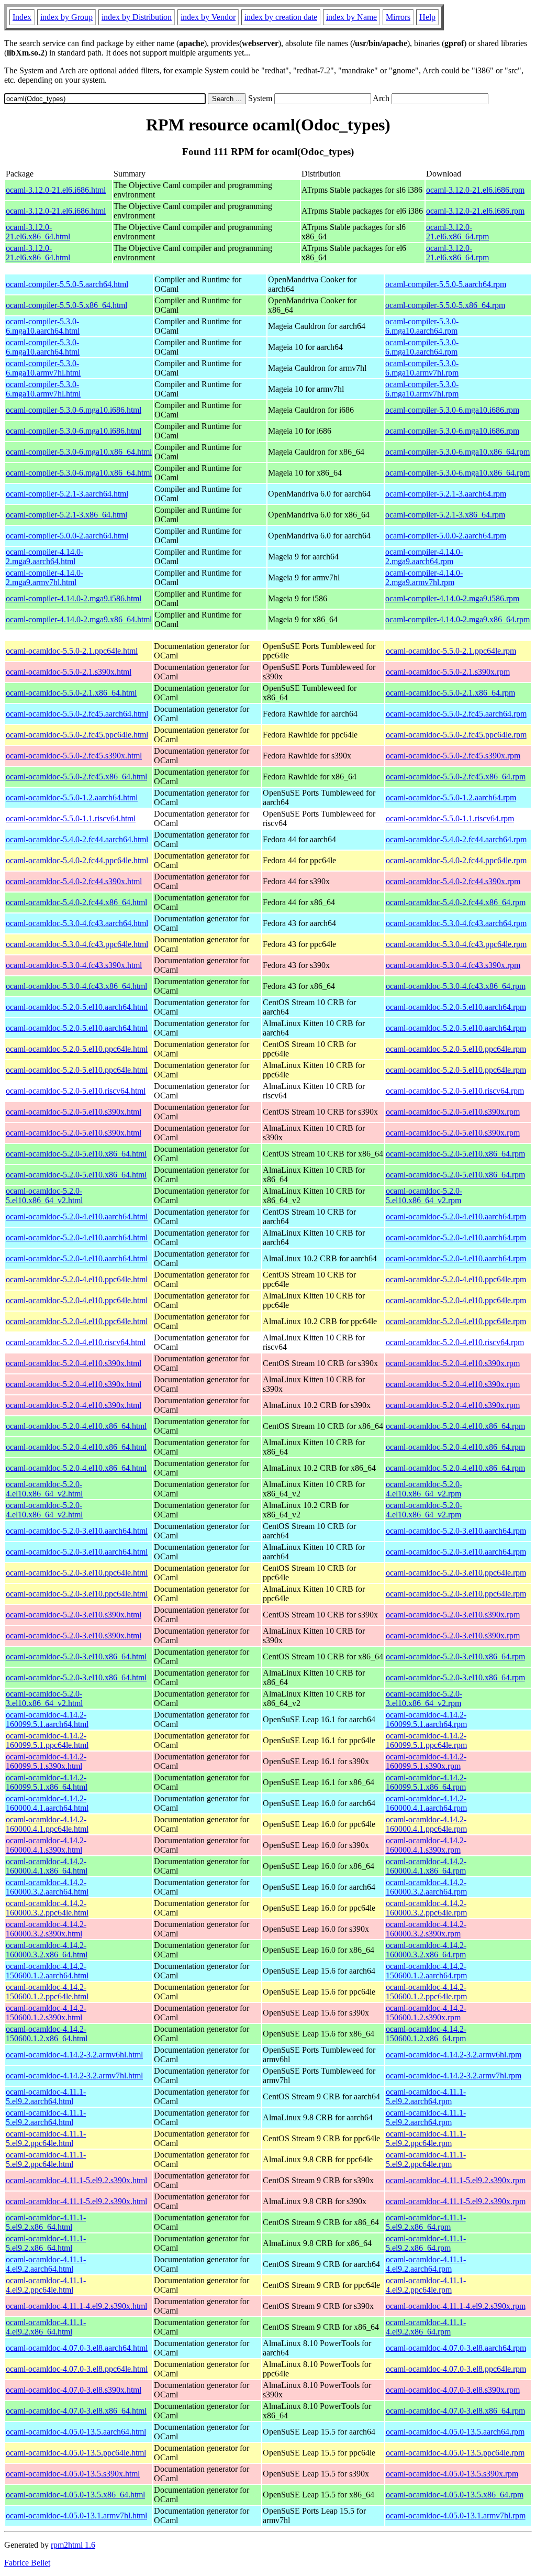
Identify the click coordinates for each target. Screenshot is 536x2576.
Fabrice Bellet (27, 2563)
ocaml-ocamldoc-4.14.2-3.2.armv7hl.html (74, 2076)
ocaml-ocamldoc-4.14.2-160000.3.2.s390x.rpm (426, 1929)
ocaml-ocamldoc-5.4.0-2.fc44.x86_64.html (76, 902)
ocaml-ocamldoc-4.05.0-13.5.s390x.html (73, 2474)
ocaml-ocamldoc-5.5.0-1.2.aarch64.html (72, 797)
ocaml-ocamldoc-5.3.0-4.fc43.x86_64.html (76, 986)
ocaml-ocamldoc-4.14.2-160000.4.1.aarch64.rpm (426, 1803)
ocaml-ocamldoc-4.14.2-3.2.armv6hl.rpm (454, 2055)
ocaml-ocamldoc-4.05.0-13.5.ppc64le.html (76, 2453)
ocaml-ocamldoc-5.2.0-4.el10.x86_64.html (76, 1426)
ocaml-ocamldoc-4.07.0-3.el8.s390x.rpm (453, 2390)
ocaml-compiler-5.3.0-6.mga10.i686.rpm (452, 410)
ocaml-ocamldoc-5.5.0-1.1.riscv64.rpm (450, 818)
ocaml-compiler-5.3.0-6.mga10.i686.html (74, 410)
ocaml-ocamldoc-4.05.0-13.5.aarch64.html (76, 2432)
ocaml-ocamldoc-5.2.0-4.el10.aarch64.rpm (456, 1217)
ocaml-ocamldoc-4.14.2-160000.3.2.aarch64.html (47, 1887)
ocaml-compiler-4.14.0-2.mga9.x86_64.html (79, 619)
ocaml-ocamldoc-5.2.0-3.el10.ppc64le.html (77, 1573)
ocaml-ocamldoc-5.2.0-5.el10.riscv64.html (76, 1091)
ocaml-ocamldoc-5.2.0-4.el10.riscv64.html (76, 1342)
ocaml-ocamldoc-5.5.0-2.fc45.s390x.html (74, 756)
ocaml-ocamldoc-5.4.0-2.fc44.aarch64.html (77, 839)
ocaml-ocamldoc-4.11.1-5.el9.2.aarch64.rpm (426, 2096)
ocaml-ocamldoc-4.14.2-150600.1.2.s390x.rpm (426, 2013)
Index (22, 17)
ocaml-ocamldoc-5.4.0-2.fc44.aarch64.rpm (456, 839)
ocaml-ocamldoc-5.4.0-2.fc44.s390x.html (74, 881)
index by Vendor (208, 17)
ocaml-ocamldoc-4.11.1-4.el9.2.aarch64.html (46, 2264)
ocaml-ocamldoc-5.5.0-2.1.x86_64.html (71, 693)
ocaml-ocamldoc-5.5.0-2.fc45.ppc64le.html (77, 735)
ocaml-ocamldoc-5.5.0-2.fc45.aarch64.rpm (456, 714)
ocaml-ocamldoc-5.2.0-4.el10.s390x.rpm (453, 1363)
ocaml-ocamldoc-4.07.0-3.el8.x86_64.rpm (455, 2411)
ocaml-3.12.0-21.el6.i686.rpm (475, 190)
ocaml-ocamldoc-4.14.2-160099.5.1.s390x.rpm (426, 1761)
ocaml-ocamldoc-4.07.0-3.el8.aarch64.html (77, 2348)
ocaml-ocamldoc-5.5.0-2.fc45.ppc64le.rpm (456, 735)
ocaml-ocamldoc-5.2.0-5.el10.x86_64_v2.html (44, 1196)
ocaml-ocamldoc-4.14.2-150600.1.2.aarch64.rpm (426, 1971)
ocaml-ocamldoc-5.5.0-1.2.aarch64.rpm (451, 797)
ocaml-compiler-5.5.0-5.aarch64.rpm (446, 284)
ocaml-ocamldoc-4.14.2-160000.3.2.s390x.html (46, 1929)
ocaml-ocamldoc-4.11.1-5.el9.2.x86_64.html (46, 2222)
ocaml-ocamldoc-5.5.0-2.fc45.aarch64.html (77, 714)
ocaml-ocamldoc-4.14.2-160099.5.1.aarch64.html (47, 1719)
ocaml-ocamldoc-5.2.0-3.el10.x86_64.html (76, 1656)
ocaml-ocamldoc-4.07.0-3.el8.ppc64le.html (77, 2369)
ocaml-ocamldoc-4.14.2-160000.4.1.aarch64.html (47, 1803)
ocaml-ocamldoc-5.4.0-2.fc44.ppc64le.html (77, 860)
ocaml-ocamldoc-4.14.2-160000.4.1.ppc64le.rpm (426, 1824)
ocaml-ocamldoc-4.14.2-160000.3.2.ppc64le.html (47, 1908)
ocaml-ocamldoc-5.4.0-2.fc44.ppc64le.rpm (456, 860)
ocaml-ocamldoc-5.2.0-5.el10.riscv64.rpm (455, 1091)
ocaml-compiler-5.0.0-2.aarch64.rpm (446, 536)
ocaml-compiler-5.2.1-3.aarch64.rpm (446, 494)
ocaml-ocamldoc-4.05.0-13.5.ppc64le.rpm (455, 2453)
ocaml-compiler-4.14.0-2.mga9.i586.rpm (452, 598)
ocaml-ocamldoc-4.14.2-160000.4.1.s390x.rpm (426, 1845)
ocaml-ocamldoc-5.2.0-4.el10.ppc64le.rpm (456, 1279)
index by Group (66, 17)
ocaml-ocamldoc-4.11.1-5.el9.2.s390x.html (76, 2180)
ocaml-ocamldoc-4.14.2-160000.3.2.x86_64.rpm (426, 1950)
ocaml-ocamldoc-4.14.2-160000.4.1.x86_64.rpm (426, 1866)
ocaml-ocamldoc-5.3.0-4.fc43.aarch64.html (77, 923)
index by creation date (281, 17)
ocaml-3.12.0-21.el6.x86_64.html (38, 232)
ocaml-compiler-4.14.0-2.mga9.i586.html (74, 598)
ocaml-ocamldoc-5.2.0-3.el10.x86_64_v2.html (44, 1698)
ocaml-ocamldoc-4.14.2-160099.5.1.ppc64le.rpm (426, 1740)
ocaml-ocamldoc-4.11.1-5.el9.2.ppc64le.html (46, 2138)
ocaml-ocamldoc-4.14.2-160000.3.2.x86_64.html (47, 1950)
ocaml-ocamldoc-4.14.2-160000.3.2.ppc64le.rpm (426, 1908)
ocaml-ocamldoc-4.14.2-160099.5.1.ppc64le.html (47, 1740)
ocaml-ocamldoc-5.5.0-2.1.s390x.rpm (448, 672)
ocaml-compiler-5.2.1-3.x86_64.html (66, 515)
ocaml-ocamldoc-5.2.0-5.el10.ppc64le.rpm (456, 1049)
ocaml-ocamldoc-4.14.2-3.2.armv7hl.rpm (454, 2076)
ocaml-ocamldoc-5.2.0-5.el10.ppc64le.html (77, 1049)
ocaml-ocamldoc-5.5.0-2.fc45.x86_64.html (76, 777)
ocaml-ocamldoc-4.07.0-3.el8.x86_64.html (76, 2411)
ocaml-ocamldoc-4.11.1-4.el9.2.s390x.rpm (456, 2306)
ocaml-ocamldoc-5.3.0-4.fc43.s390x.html (74, 965)
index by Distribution (137, 17)
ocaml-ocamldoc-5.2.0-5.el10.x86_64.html (76, 1154)
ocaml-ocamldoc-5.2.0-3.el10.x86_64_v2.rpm (424, 1698)
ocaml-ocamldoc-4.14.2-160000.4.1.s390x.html (46, 1845)
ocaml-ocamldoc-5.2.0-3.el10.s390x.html (74, 1615)
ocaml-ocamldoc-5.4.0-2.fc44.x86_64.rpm (456, 902)
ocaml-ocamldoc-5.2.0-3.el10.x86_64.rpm (455, 1656)
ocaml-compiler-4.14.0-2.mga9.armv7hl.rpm (424, 577)
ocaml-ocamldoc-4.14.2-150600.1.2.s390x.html (46, 2013)
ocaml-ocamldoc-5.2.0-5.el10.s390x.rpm (453, 1112)
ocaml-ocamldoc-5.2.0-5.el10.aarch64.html (77, 1007)
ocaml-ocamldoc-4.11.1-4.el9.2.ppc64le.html (46, 2285)
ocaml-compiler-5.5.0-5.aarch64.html (67, 284)
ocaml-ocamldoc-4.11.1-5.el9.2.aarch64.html (46, 2096)
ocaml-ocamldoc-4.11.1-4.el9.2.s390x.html (76, 2306)
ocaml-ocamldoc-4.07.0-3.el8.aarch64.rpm (456, 2348)
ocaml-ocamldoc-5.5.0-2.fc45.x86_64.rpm (456, 777)
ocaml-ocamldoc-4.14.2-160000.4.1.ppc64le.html (47, 1824)
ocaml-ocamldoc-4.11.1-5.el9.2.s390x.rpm (456, 2180)
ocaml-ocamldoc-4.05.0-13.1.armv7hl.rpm (456, 2516)
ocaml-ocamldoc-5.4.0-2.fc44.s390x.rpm (453, 881)
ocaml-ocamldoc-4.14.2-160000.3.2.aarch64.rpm (426, 1887)
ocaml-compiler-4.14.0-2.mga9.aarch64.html (44, 557)
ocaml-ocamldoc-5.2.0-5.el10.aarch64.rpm (456, 1007)
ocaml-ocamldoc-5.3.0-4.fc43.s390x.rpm (453, 965)
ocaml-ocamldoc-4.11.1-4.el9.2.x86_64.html (46, 2327)
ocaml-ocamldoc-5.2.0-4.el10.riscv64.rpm (455, 1342)
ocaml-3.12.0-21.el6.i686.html (56, 190)
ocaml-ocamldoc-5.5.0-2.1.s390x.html (69, 672)
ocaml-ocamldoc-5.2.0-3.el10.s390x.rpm (453, 1615)
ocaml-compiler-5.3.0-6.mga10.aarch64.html (43, 326)
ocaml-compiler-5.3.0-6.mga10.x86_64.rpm (457, 452)
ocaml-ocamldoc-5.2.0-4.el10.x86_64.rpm (455, 1426)
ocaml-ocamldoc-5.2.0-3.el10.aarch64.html (77, 1531)
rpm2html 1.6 (73, 2545)
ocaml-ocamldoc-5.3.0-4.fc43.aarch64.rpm (456, 923)
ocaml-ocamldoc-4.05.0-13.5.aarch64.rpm (455, 2432)
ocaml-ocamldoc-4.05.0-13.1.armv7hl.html (76, 2516)
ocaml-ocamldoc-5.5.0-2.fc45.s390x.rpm (453, 756)
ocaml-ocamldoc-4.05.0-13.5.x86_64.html (75, 2495)
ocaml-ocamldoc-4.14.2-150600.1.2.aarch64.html (47, 1971)
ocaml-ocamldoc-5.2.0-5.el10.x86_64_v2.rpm (424, 1196)
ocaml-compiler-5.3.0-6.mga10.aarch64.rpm (422, 326)
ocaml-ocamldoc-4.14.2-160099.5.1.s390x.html (46, 1761)
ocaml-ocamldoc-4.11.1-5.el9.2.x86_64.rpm (426, 2222)
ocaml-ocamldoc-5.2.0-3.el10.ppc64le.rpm (456, 1573)
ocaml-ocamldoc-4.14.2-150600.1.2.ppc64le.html (47, 1992)
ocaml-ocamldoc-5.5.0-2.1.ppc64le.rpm (451, 651)
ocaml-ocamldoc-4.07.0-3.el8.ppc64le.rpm (456, 2369)
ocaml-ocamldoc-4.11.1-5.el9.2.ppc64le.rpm (426, 2138)
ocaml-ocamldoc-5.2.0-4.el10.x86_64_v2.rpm (424, 1489)
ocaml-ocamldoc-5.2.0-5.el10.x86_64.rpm (455, 1154)
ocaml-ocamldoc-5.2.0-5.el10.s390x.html (74, 1112)
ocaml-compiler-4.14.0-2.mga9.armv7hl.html (44, 577)
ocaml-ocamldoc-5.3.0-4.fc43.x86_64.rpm (456, 986)
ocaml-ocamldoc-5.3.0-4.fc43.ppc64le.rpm (456, 944)
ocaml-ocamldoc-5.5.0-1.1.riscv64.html (71, 818)
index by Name (351, 17)
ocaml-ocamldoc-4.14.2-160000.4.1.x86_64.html (47, 1866)
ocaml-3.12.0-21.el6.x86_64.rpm (457, 232)
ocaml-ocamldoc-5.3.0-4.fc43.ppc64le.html (77, 944)
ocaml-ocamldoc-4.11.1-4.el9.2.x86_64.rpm (426, 2327)
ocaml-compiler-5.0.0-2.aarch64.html (67, 536)
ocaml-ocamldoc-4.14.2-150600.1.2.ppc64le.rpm (426, 1992)
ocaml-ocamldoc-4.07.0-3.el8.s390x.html (74, 2390)
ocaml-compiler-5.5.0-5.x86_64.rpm (445, 305)
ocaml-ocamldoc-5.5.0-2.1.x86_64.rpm (450, 693)
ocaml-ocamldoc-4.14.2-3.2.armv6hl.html (74, 2055)
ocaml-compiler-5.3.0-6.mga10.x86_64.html (79, 452)
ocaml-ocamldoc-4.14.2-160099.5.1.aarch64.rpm (426, 1719)
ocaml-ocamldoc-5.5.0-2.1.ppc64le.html (72, 651)
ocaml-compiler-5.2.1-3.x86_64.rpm (445, 515)
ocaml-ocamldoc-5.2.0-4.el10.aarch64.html (77, 1217)
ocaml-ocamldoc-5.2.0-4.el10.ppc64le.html (77, 1279)
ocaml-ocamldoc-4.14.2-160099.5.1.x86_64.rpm (426, 1782)
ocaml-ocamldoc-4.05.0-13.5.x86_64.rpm (455, 2495)
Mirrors (398, 17)
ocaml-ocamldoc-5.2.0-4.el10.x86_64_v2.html (44, 1489)
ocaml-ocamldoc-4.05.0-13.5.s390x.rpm (452, 2474)
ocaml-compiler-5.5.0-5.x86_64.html (66, 305)
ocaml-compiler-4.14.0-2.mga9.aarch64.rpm (424, 557)
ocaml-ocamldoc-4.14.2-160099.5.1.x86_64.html (47, 1782)
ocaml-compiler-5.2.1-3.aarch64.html (67, 494)
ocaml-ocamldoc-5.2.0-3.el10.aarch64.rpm (456, 1531)
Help (427, 17)
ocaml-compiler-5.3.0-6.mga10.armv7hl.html (43, 368)
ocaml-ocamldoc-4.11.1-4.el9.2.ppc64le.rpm (426, 2285)
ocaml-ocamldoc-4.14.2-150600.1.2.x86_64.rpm (426, 2034)
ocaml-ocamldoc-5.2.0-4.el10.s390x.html (74, 1363)
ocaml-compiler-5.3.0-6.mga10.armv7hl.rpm (422, 368)
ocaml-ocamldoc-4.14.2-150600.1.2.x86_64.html (47, 2034)
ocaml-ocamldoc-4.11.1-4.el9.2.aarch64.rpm (426, 2264)
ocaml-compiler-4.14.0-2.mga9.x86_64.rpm (457, 619)
